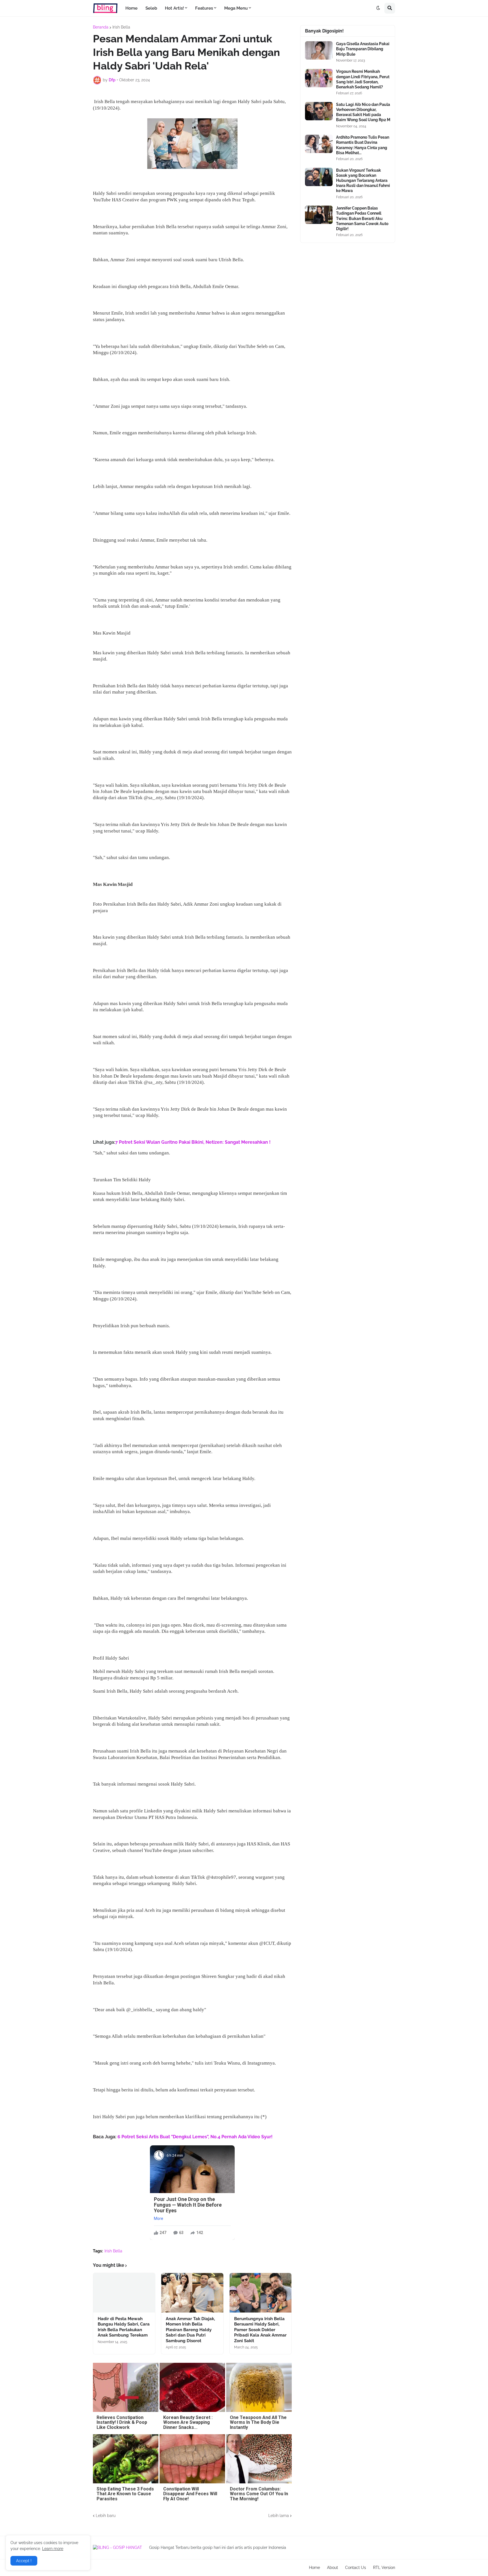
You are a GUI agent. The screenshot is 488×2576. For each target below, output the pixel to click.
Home (314, 2568)
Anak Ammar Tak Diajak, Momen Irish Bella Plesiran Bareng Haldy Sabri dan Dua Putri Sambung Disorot (190, 2330)
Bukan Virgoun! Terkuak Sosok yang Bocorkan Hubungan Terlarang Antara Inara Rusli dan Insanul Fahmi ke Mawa (363, 181)
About (333, 2568)
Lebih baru (106, 2516)
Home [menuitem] (131, 8)
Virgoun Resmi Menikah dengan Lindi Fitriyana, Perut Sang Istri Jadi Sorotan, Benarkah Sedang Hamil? (363, 79)
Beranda (101, 27)
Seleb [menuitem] (151, 8)
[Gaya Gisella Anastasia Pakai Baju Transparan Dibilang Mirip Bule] (319, 50)
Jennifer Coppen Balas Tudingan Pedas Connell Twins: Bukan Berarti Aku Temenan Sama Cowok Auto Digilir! (362, 218)
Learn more (53, 2549)
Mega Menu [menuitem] (236, 8)
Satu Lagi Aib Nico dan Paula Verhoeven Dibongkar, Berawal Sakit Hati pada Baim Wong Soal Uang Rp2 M (363, 112)
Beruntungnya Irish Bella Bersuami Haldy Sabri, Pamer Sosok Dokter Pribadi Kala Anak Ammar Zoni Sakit (260, 2330)
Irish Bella (121, 27)
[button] (378, 8)
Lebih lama (279, 2516)
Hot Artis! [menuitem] (174, 8)
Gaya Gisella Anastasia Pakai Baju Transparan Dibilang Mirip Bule (363, 49)
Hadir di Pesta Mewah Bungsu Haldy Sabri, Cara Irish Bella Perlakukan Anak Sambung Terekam (124, 2327)
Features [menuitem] (204, 8)
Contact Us (356, 2568)
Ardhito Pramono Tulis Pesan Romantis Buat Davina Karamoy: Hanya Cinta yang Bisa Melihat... (363, 145)
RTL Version (384, 2568)
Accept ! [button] (24, 2561)
